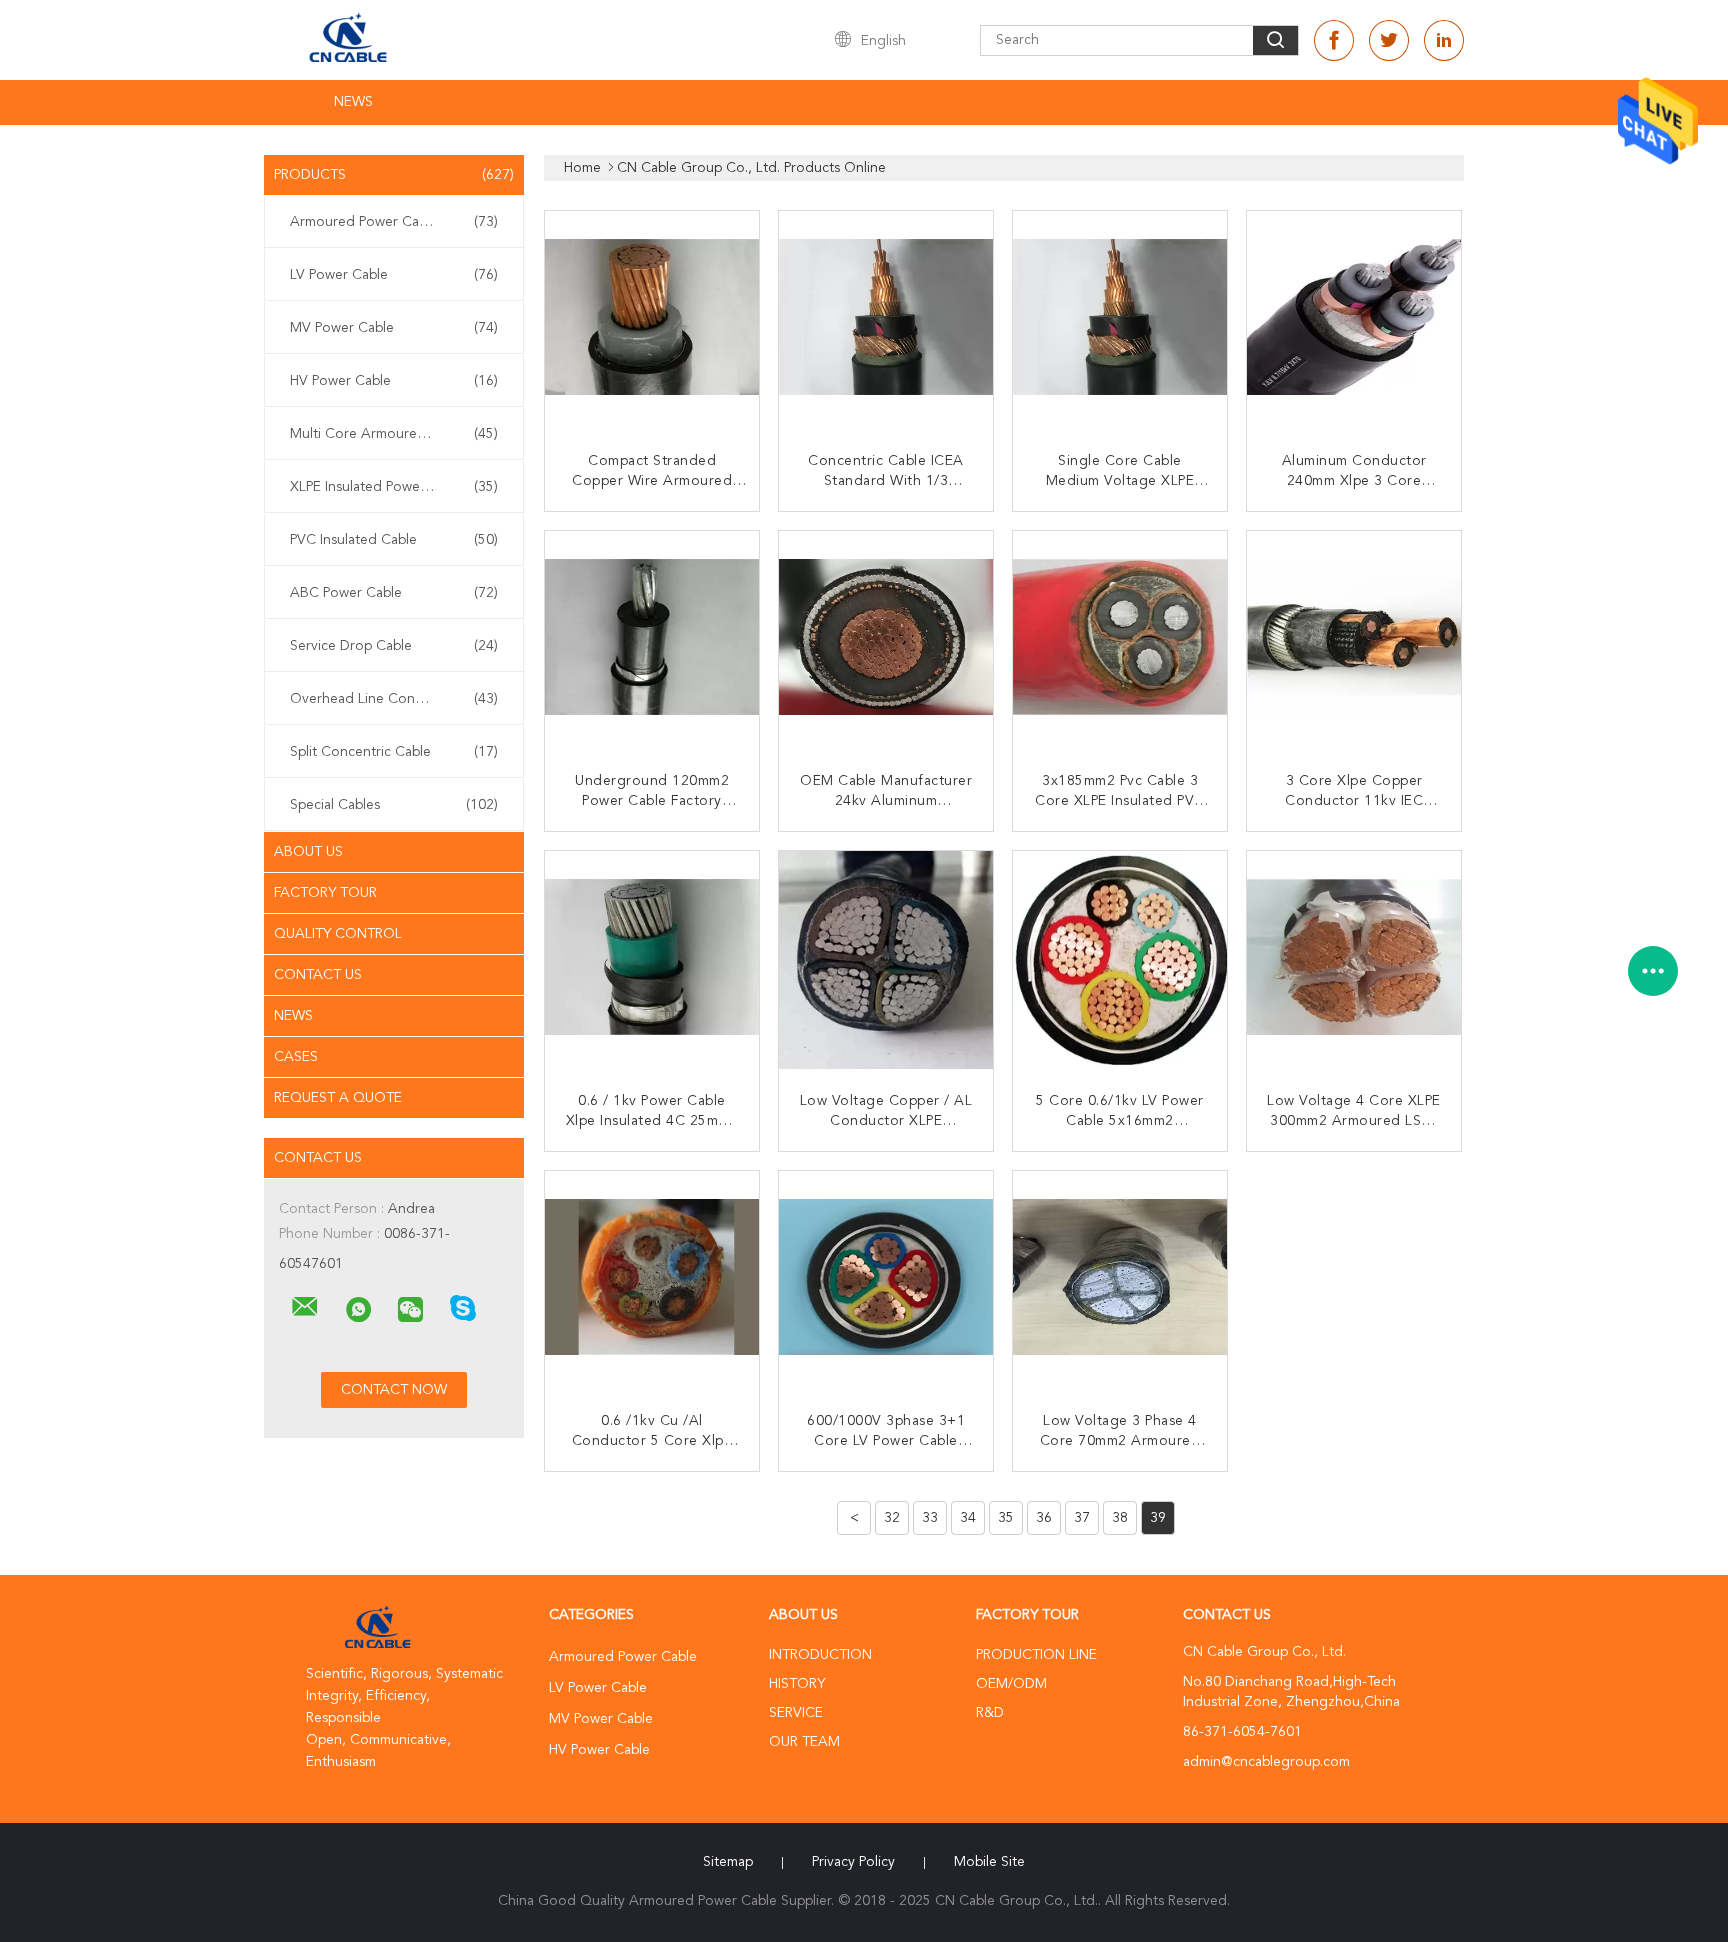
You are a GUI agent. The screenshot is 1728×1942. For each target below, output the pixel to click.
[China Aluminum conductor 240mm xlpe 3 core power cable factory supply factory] (1356, 320)
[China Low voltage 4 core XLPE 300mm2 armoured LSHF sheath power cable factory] (1356, 960)
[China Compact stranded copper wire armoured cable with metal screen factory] (654, 320)
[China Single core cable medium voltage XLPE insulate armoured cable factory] (1122, 320)
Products (394, 175)
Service (796, 1713)
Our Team (804, 1742)
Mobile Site (989, 1862)
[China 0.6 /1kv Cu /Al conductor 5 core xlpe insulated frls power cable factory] (654, 1280)
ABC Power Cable (394, 593)
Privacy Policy (853, 1862)
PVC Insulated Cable (394, 540)
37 (1082, 1518)
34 (968, 1518)
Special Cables (394, 805)
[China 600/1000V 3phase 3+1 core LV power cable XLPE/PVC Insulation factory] (888, 1280)
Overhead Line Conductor (394, 699)
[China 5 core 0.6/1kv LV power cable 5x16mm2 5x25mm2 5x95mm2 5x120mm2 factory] (1122, 960)
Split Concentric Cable (394, 752)
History (797, 1684)
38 (1120, 1518)
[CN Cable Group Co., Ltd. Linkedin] (1444, 40)
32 (892, 1518)
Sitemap (728, 1862)
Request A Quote (338, 1098)
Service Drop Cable (394, 646)
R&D (990, 1713)
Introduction (820, 1655)
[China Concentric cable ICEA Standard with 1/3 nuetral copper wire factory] (888, 320)
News (353, 102)
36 (1044, 1518)
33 (930, 1518)
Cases (296, 1057)
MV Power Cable (394, 328)
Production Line (1036, 1655)
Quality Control (338, 934)
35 (1006, 1518)
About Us (308, 852)
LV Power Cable (394, 275)
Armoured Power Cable (394, 222)
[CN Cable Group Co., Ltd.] (305, 1307)
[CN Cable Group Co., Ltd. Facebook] (1334, 40)
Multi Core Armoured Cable (394, 434)
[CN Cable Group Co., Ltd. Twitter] (1389, 40)
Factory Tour (325, 893)
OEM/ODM (1011, 1684)
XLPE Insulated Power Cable (394, 487)
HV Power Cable (394, 381)
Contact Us (318, 975)
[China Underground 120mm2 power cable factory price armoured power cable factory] (654, 640)
